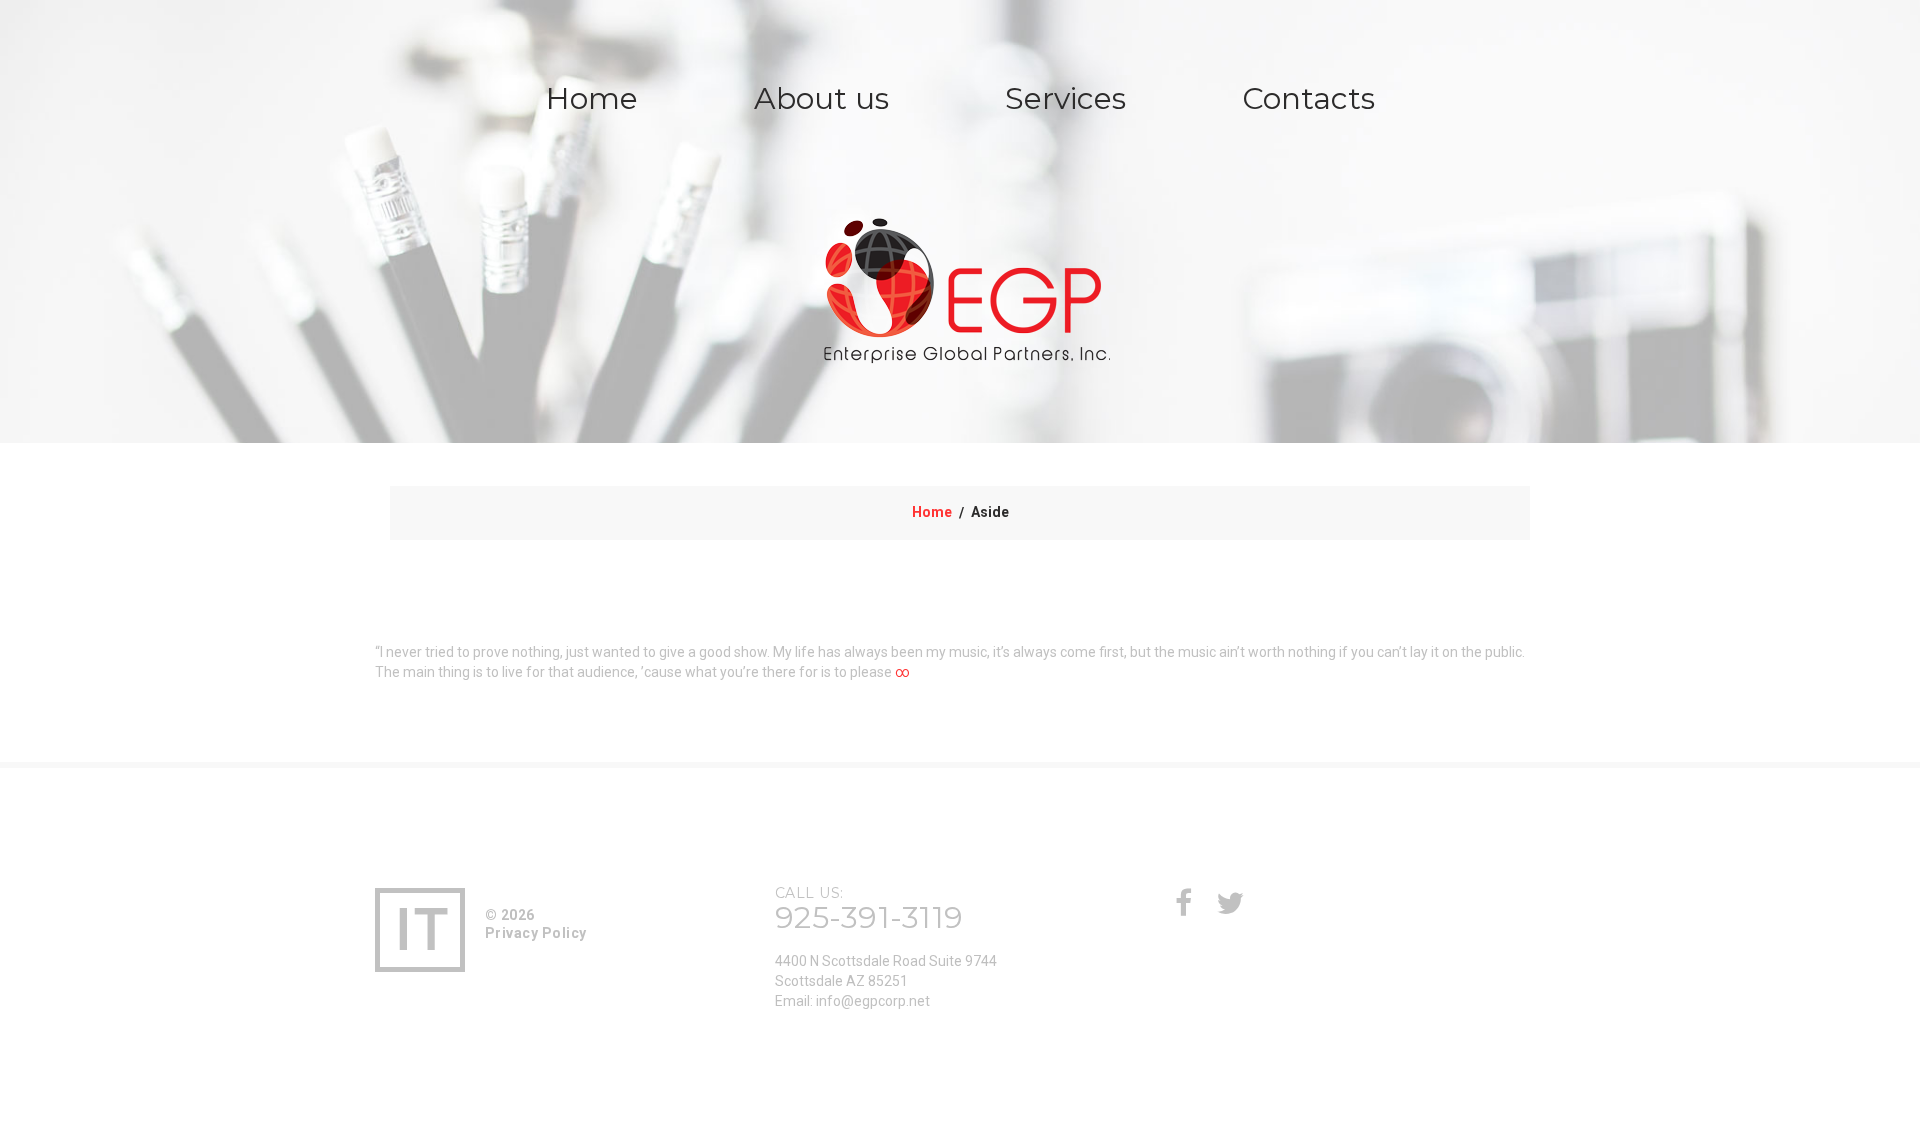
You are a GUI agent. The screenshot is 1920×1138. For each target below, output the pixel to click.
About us (821, 98)
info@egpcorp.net (873, 1001)
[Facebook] (1183, 909)
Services (1065, 98)
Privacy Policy (536, 933)
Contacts (1308, 98)
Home (592, 98)
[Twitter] (1230, 909)
